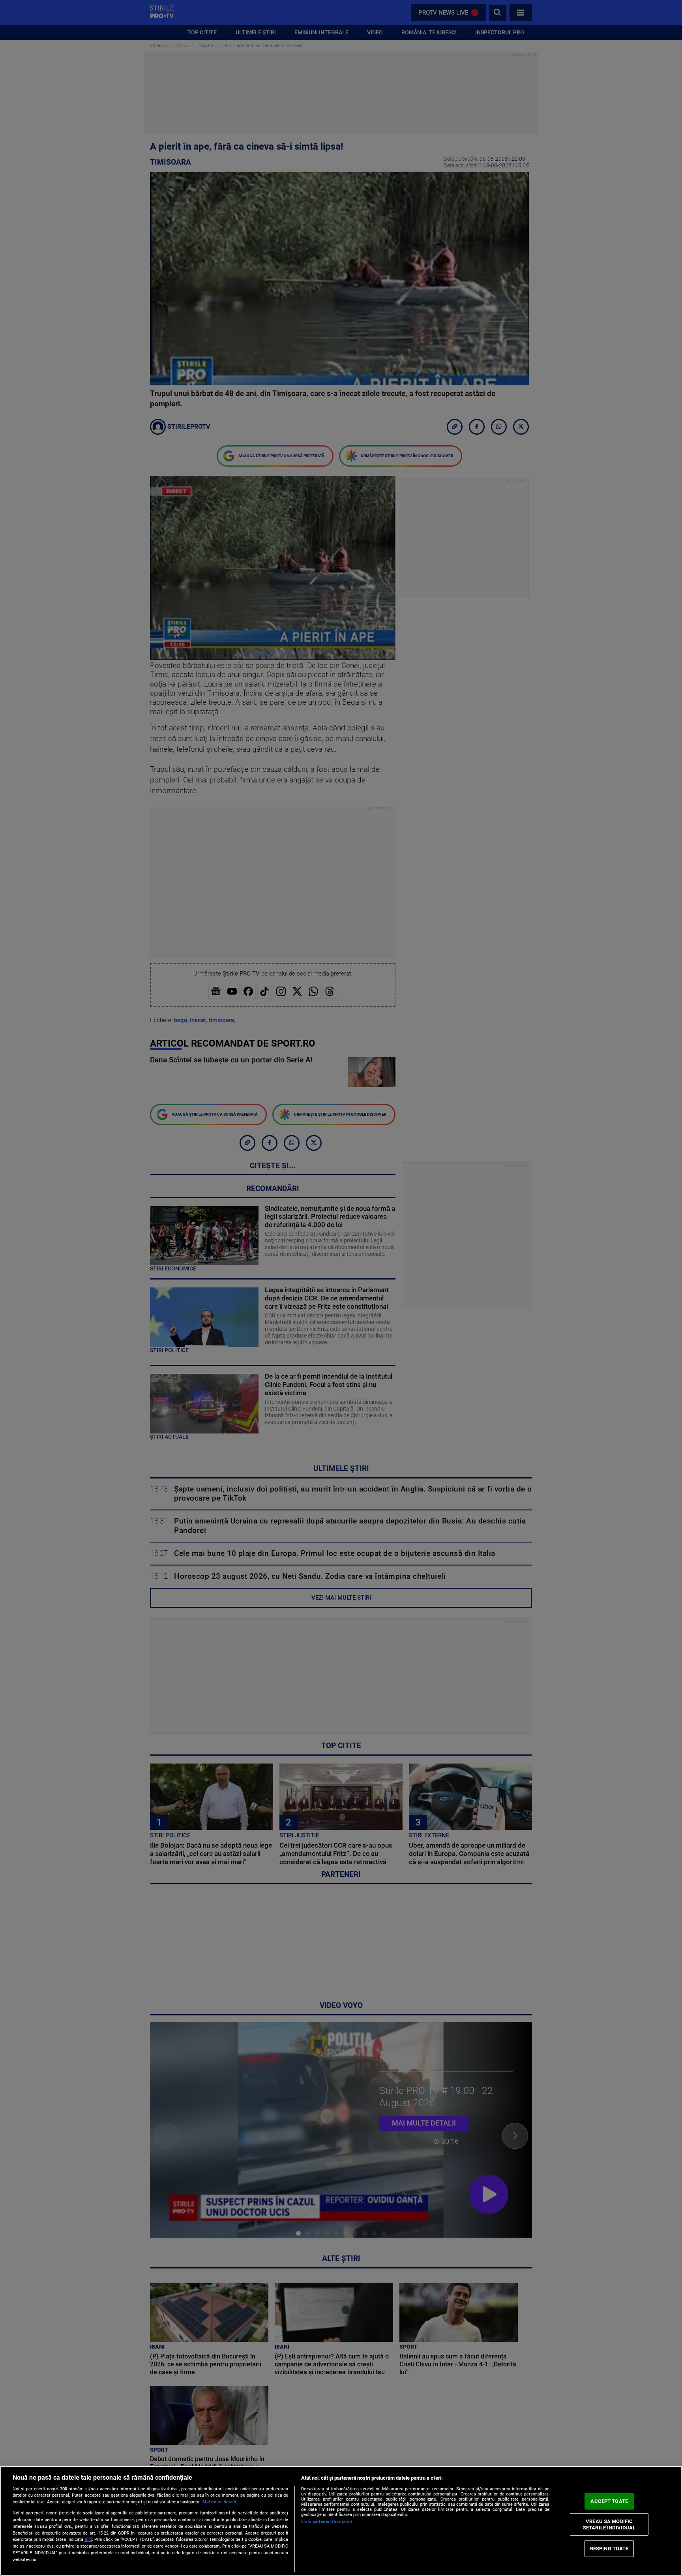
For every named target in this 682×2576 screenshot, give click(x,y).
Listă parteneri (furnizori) (327, 2522)
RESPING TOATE (609, 2549)
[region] (341, 2521)
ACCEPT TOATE (609, 2501)
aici (88, 2539)
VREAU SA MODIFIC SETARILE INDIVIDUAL (609, 2524)
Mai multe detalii (219, 2502)
